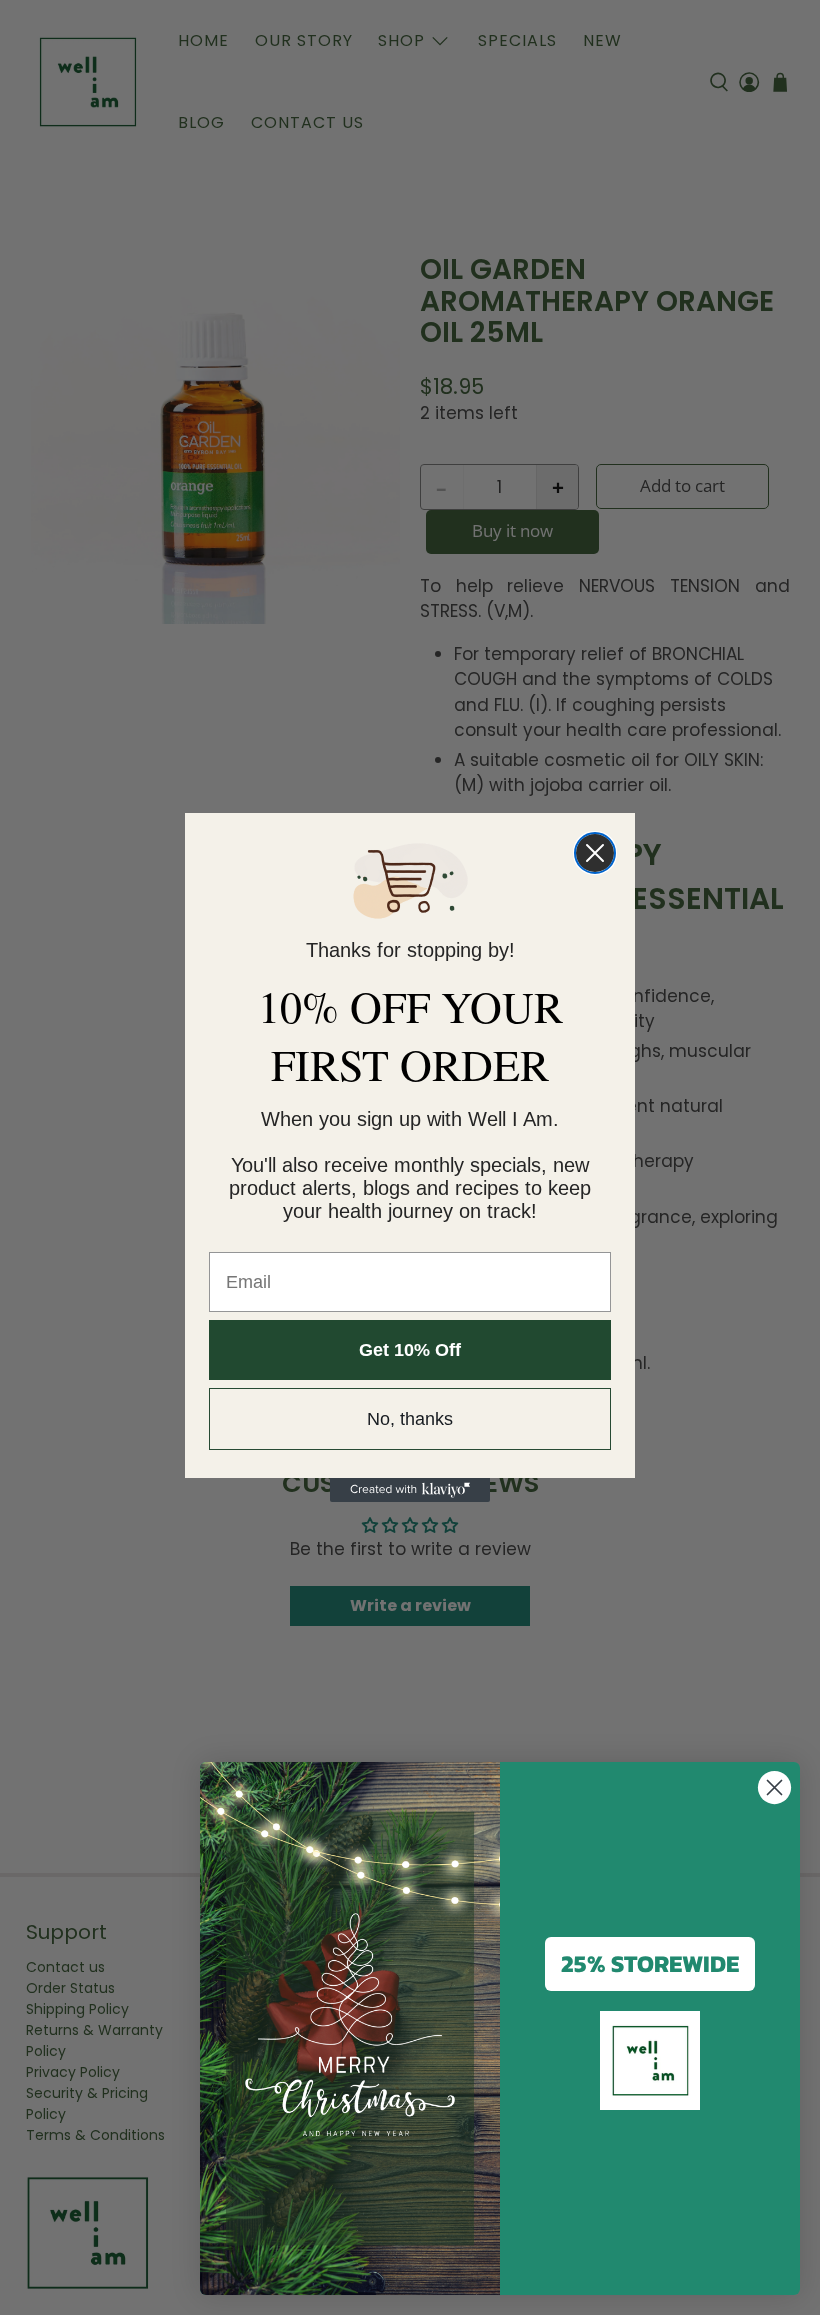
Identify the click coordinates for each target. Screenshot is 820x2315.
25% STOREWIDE (650, 1963)
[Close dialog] (595, 853)
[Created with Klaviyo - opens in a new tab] (410, 1490)
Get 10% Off (410, 1350)
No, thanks (410, 1419)
